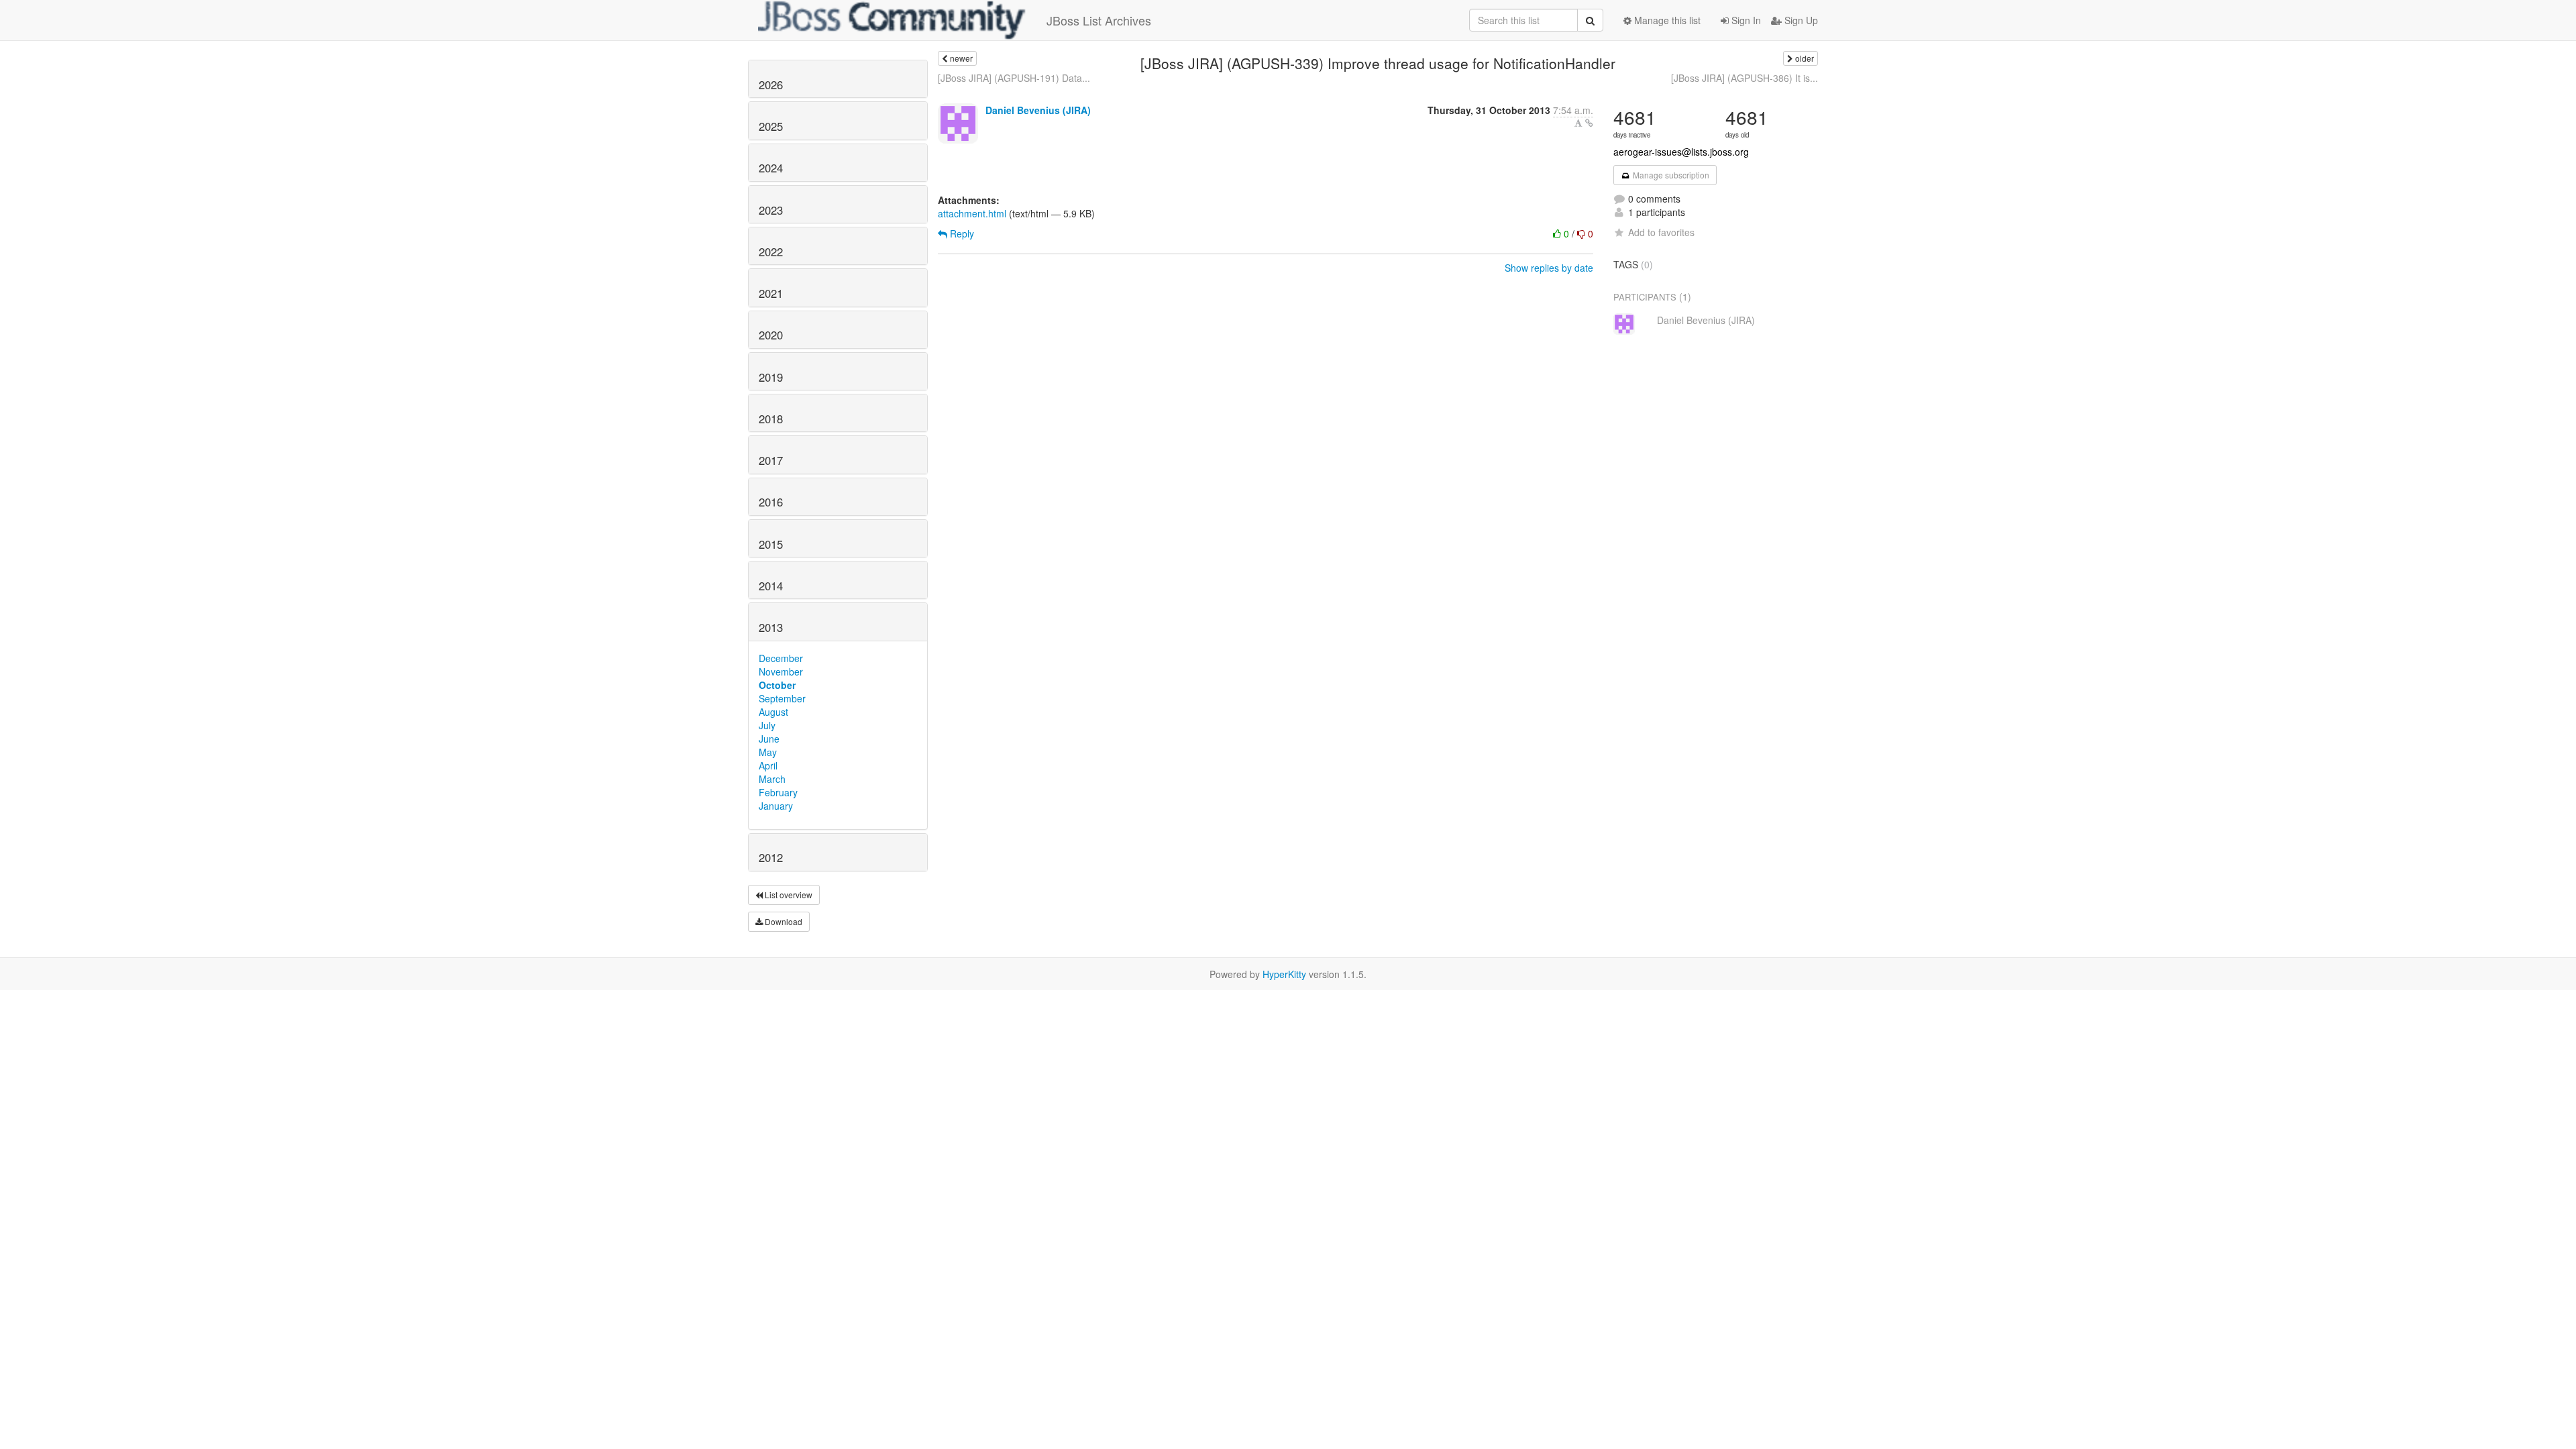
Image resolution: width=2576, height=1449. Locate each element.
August (773, 712)
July (767, 725)
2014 (771, 586)
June (769, 739)
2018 (771, 419)
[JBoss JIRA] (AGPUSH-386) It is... (1745, 78)
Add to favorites (1661, 232)
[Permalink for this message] (1589, 123)
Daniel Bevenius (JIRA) (1038, 110)
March (772, 779)
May (768, 752)
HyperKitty (1284, 974)
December (781, 658)
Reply (961, 233)
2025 (771, 126)
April (768, 765)
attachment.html (972, 213)
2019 (771, 377)
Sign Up (1800, 20)
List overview (788, 895)
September (782, 698)
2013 (771, 627)
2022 (771, 252)
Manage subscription (1670, 175)
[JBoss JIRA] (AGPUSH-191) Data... (1014, 78)
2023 (771, 210)
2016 (771, 502)
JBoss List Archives (1099, 20)
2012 (771, 857)
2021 (771, 293)
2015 (771, 544)
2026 (771, 85)
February (778, 792)
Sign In (1745, 20)
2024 (771, 168)
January (776, 806)
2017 (771, 460)
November (781, 672)
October (777, 685)
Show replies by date (1549, 268)
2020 (771, 335)
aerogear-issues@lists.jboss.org (1681, 152)
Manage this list (1666, 20)
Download (783, 921)
